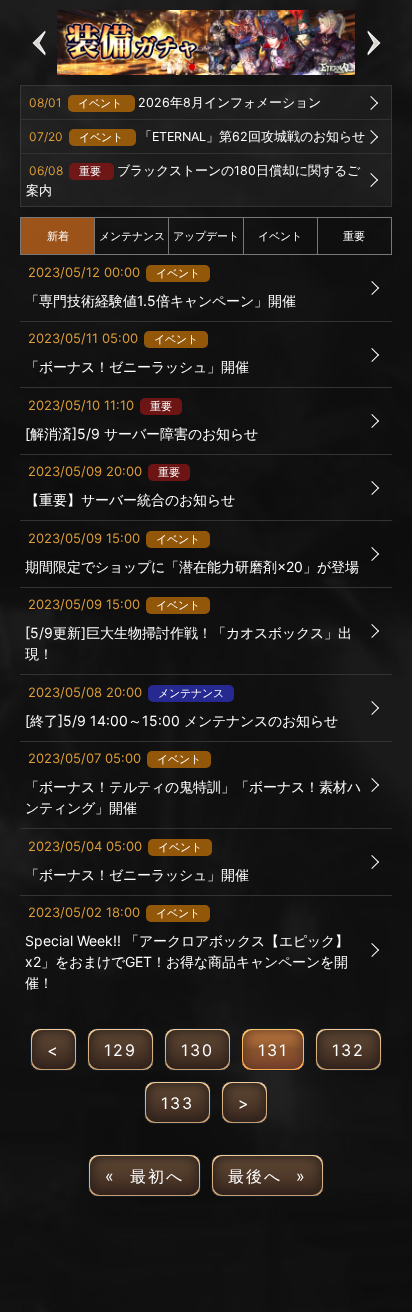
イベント (280, 236)
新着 (58, 236)
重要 (354, 236)
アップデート (206, 236)
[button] (38, 42)
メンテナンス (132, 236)
